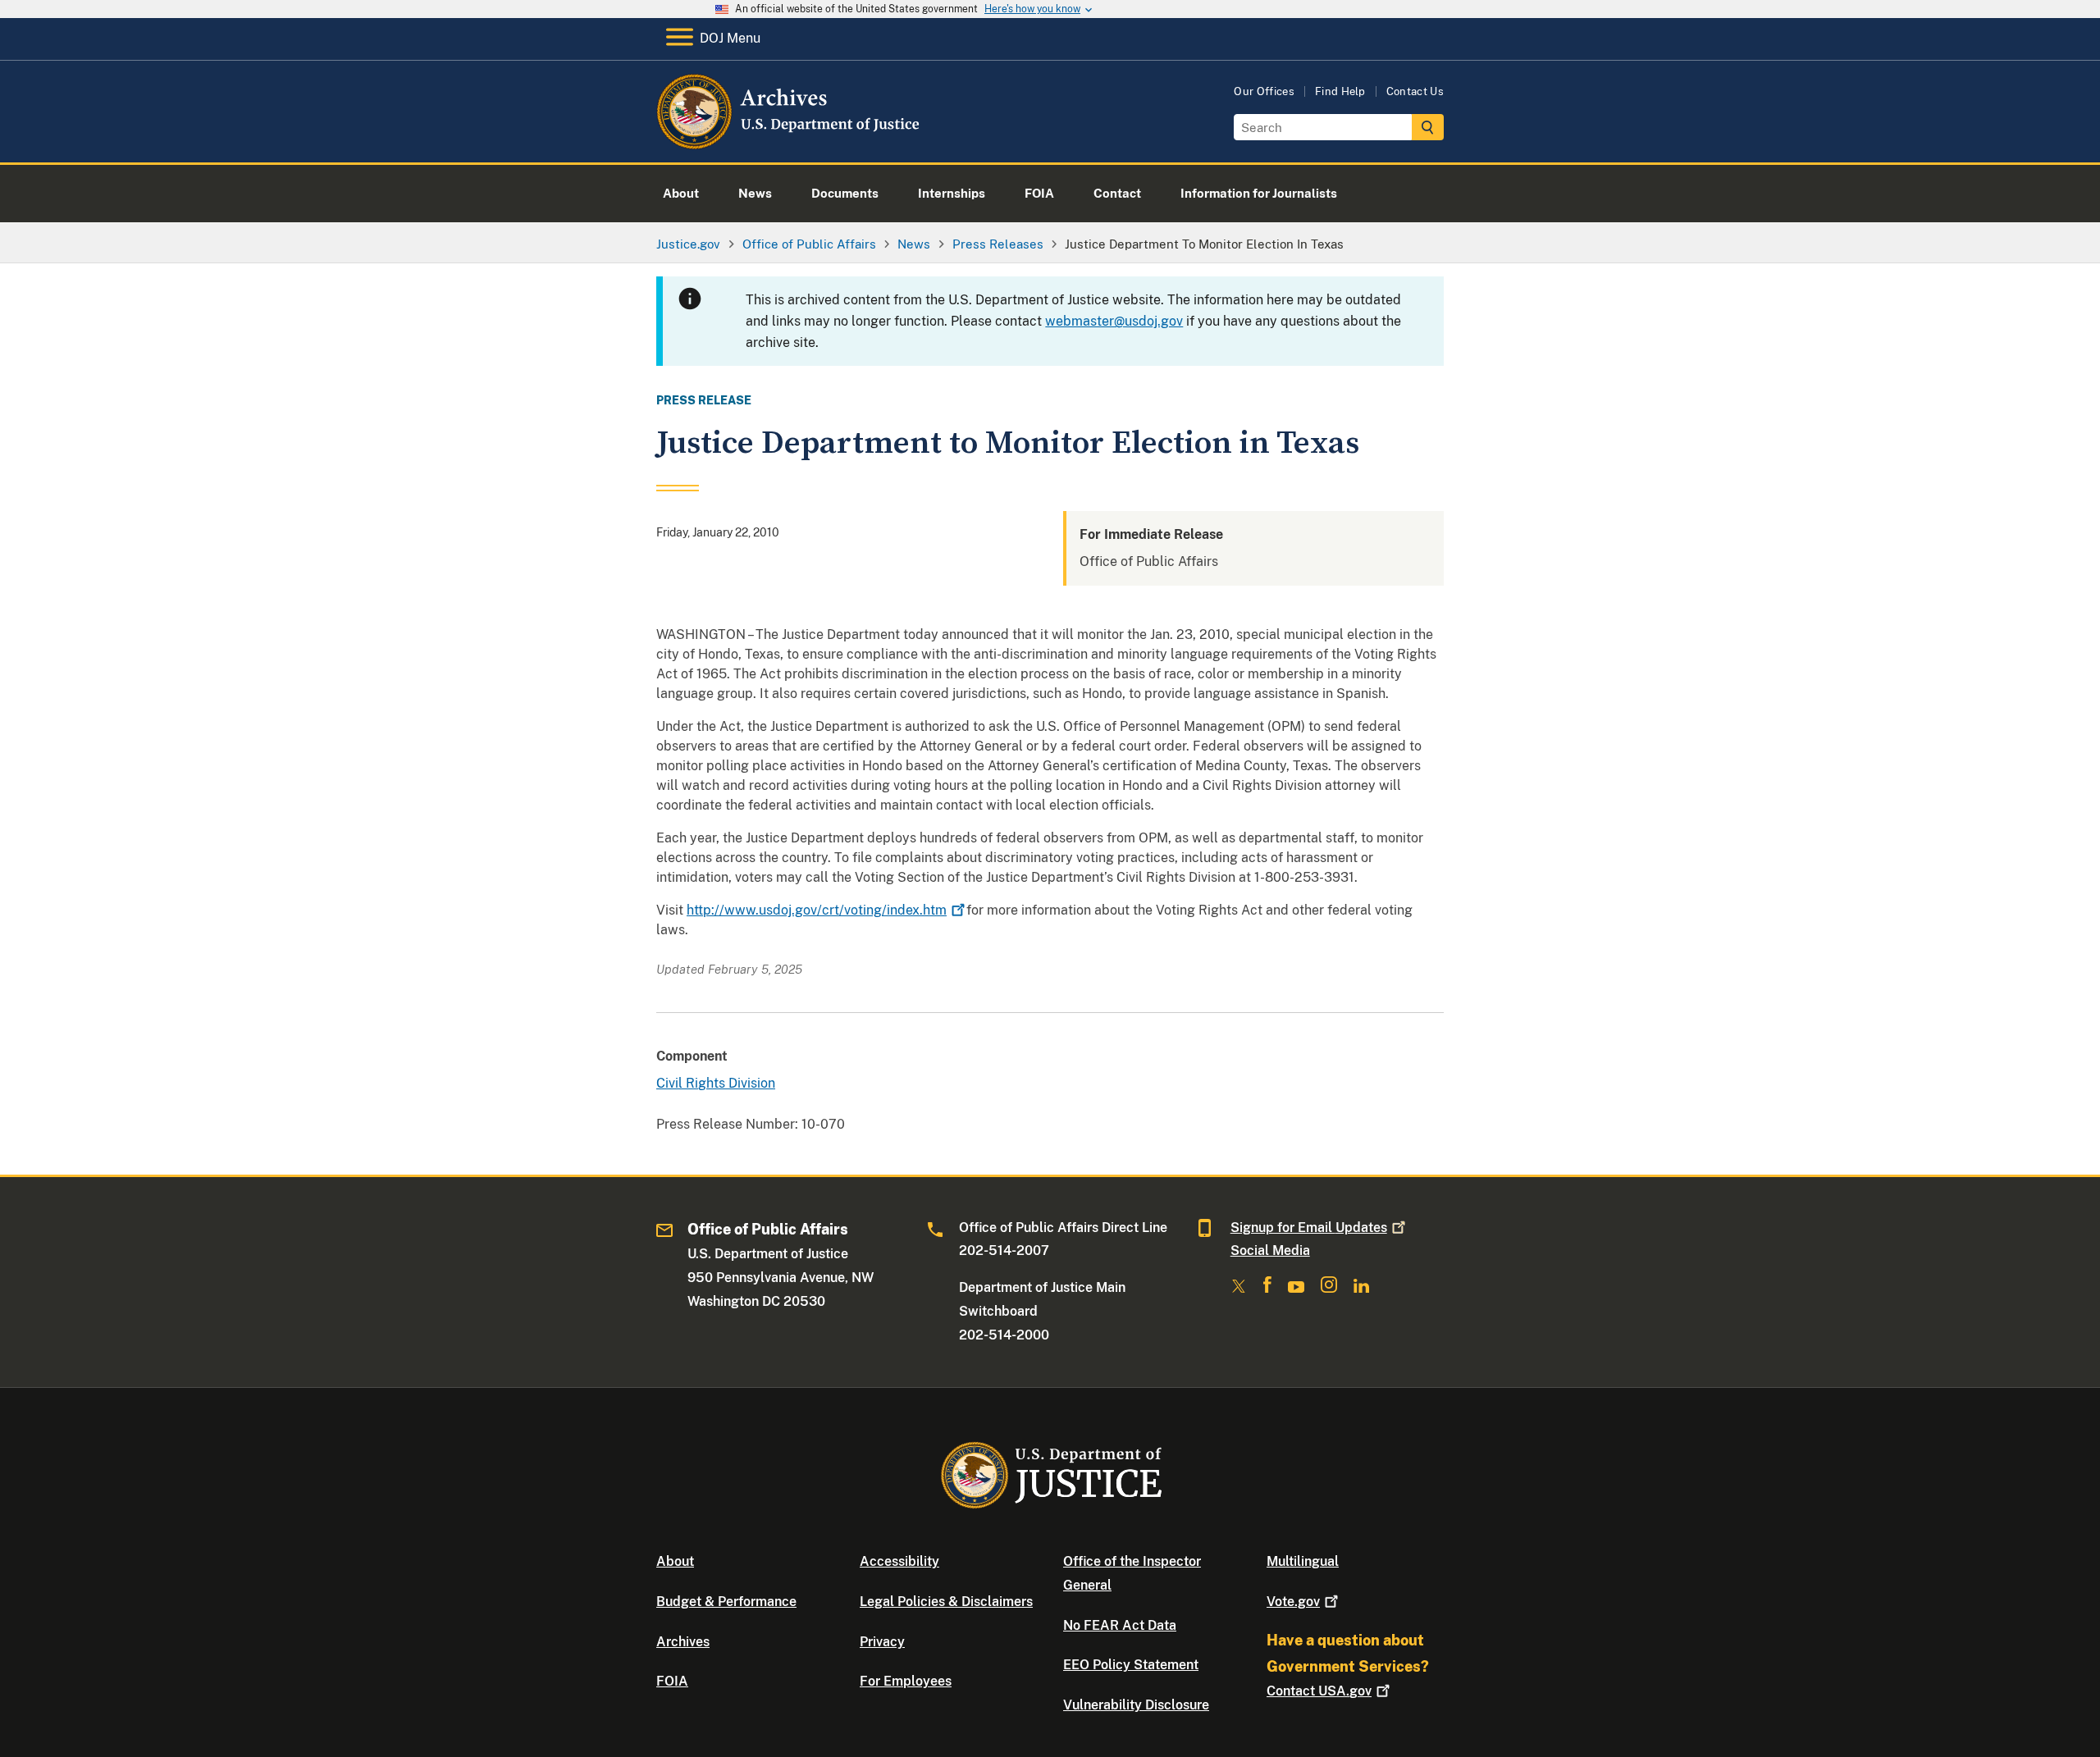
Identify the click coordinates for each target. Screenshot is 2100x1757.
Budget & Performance (726, 1602)
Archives (683, 1642)
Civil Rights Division (716, 1083)
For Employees (906, 1681)
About (675, 1561)
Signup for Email (1309, 1228)
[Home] (790, 143)
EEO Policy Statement (1131, 1665)
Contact (1319, 1691)
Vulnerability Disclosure (1136, 1705)
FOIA (672, 1681)
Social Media (1270, 1250)
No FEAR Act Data (1120, 1625)
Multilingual (1303, 1561)
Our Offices (1264, 91)
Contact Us (1415, 91)
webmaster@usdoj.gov (1114, 321)
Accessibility (899, 1561)
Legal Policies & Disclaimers (946, 1602)
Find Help (1340, 91)
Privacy (882, 1642)
